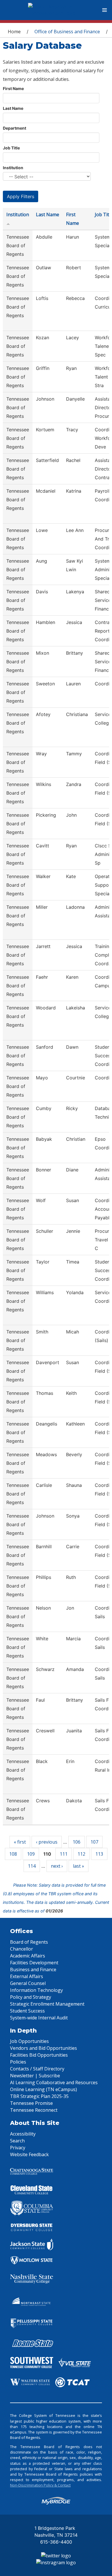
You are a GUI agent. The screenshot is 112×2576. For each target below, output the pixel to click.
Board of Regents (29, 1942)
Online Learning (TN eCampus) (44, 2089)
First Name (13, 88)
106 (77, 1842)
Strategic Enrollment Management (47, 2004)
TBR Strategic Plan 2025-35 (39, 2096)
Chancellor (22, 1949)
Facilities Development (34, 1963)
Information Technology (36, 1990)
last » (79, 1866)
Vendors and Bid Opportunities (44, 2048)
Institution (13, 168)
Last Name (13, 108)
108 (13, 1854)
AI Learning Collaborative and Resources (54, 2082)
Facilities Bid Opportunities (39, 2055)
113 (99, 1854)
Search (17, 2141)
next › (57, 1866)
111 (64, 1854)
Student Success (27, 2011)
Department (15, 128)
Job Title (11, 148)
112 (81, 1854)
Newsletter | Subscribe (35, 2076)
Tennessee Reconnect (34, 2110)
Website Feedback (29, 2154)
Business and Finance (33, 1969)
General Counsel (28, 1983)
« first (20, 1842)
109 (31, 1854)
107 (94, 1842)
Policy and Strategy (31, 1997)
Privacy (18, 2148)
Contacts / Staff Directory (37, 2069)
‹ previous (47, 1842)
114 (32, 1866)
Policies (18, 2062)
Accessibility (23, 2134)
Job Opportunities (29, 2041)
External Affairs (27, 1976)
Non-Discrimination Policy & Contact (40, 2485)
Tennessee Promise (31, 2103)
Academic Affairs (28, 1956)
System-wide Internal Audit (39, 2018)
